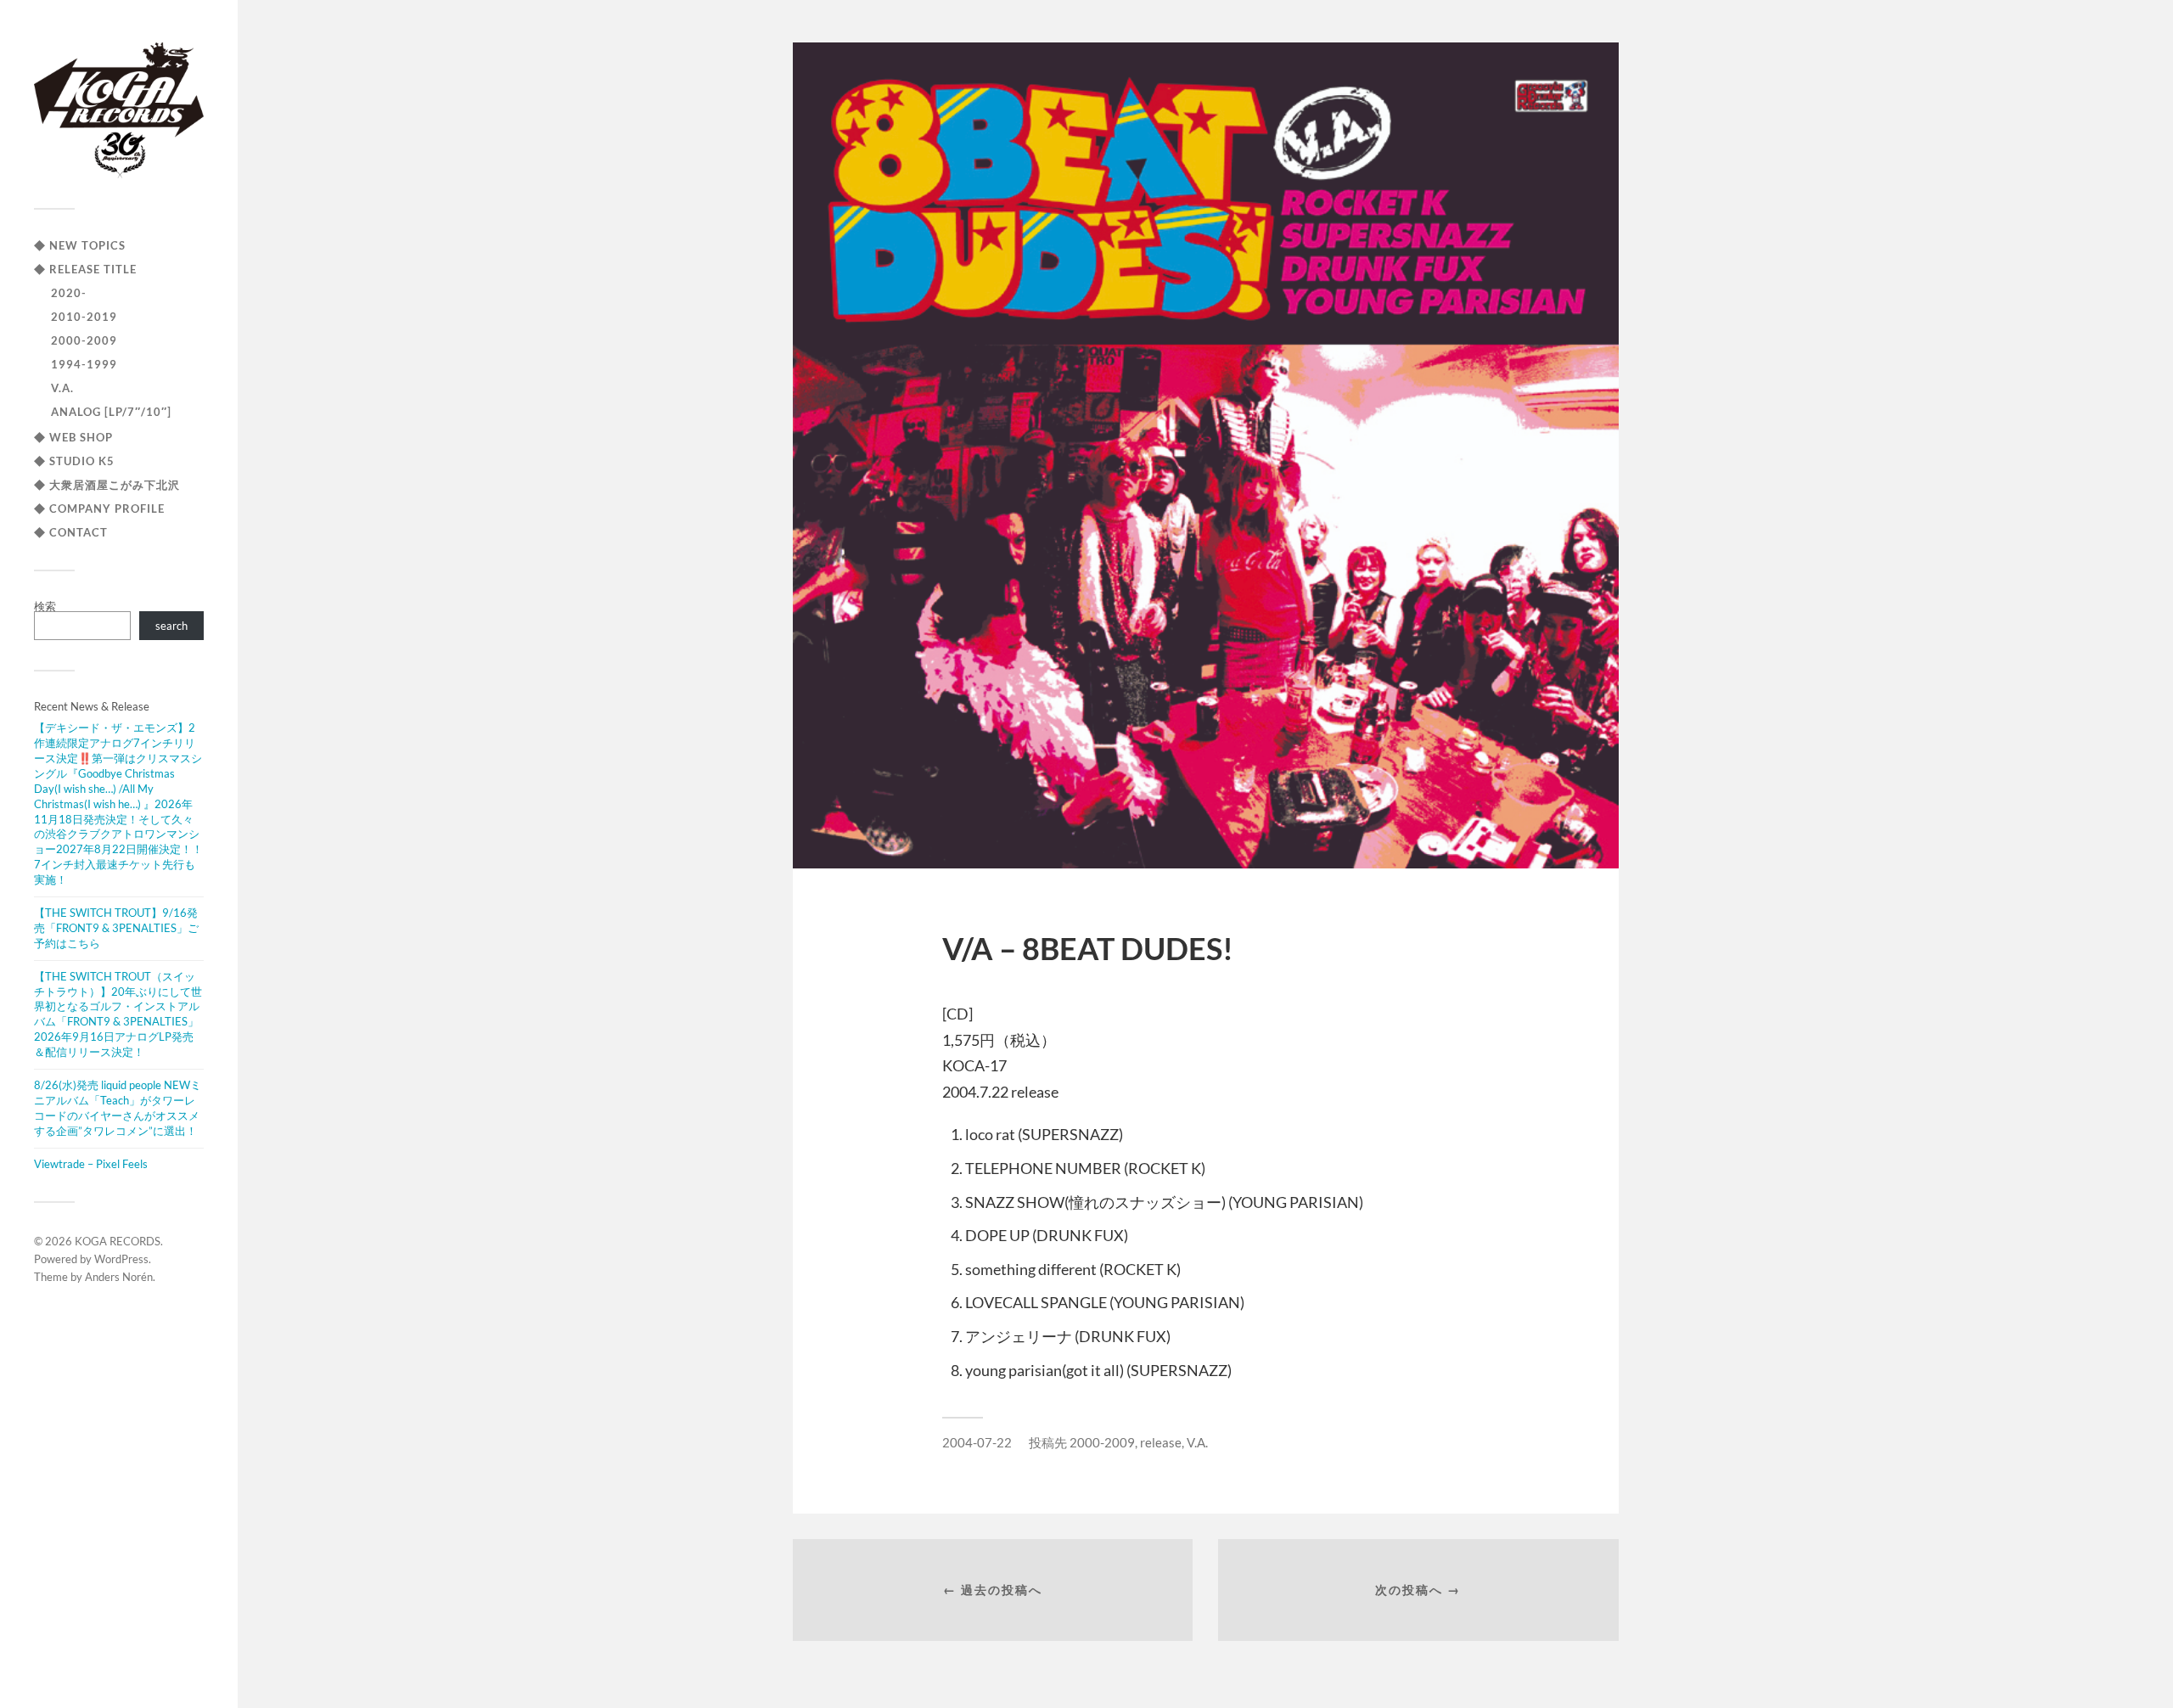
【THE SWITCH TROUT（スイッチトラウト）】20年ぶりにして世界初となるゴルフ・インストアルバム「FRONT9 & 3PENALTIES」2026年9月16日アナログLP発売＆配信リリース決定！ (118, 1014)
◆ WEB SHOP (73, 437)
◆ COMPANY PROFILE (99, 508)
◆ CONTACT (71, 532)
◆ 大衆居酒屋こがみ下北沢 (107, 485)
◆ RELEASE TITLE (85, 269)
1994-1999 (84, 364)
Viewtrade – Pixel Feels (91, 1164)
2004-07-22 (977, 1442)
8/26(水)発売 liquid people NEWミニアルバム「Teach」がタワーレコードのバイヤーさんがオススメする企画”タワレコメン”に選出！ (118, 1108)
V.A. (62, 388)
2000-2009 (84, 340)
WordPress (121, 1259)
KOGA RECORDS (118, 1241)
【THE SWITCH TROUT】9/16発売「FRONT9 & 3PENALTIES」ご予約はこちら (116, 928)
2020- (69, 293)
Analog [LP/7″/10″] (111, 412)
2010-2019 (84, 317)
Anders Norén (119, 1277)
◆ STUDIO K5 (74, 461)
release (1161, 1442)
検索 (45, 606)
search (171, 626)
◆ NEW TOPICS (80, 245)
